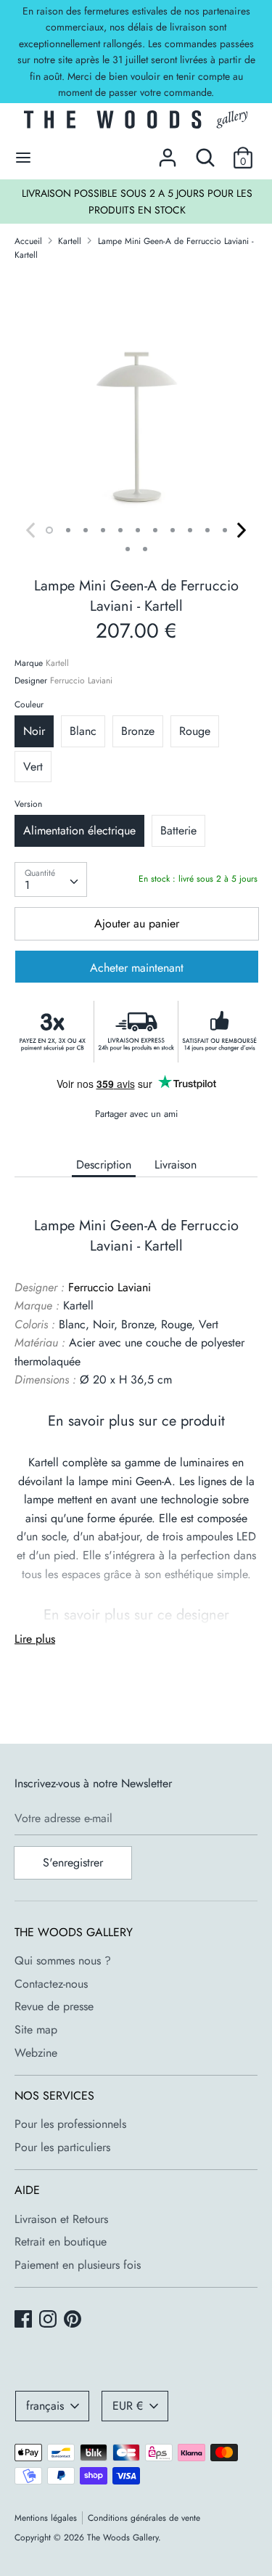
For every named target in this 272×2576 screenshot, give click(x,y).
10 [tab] (207, 530)
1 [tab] (49, 530)
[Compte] (168, 152)
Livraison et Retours (61, 2219)
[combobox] (51, 879)
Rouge (195, 731)
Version (28, 804)
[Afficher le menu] (23, 158)
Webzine (36, 2053)
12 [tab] (128, 549)
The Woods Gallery (123, 2538)
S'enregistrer (73, 1862)
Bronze (138, 731)
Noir (34, 731)
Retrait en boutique (61, 2242)
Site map (36, 2029)
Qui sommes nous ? (63, 1961)
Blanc (83, 731)
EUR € (128, 2406)
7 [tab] (155, 530)
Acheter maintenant (137, 968)
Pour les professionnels (70, 2124)
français (45, 2406)
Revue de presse (54, 2006)
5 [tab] (120, 530)
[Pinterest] (74, 2320)
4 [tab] (103, 530)
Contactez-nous (51, 1984)
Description (104, 1165)
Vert (33, 767)
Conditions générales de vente (144, 2518)
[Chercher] (205, 152)
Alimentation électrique (79, 830)
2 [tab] (68, 530)
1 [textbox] (27, 885)
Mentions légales (46, 2518)
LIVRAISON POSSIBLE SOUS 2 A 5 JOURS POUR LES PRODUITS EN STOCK (137, 201)
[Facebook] (25, 2320)
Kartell (57, 663)
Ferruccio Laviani (81, 680)
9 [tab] (190, 530)
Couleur (29, 704)
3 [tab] (86, 530)
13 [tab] (145, 549)
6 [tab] (138, 530)
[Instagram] (49, 2320)
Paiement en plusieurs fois (78, 2265)
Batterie (178, 830)
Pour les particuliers (62, 2147)
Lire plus (35, 1639)
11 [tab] (225, 530)
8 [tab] (173, 530)
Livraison (176, 1165)
